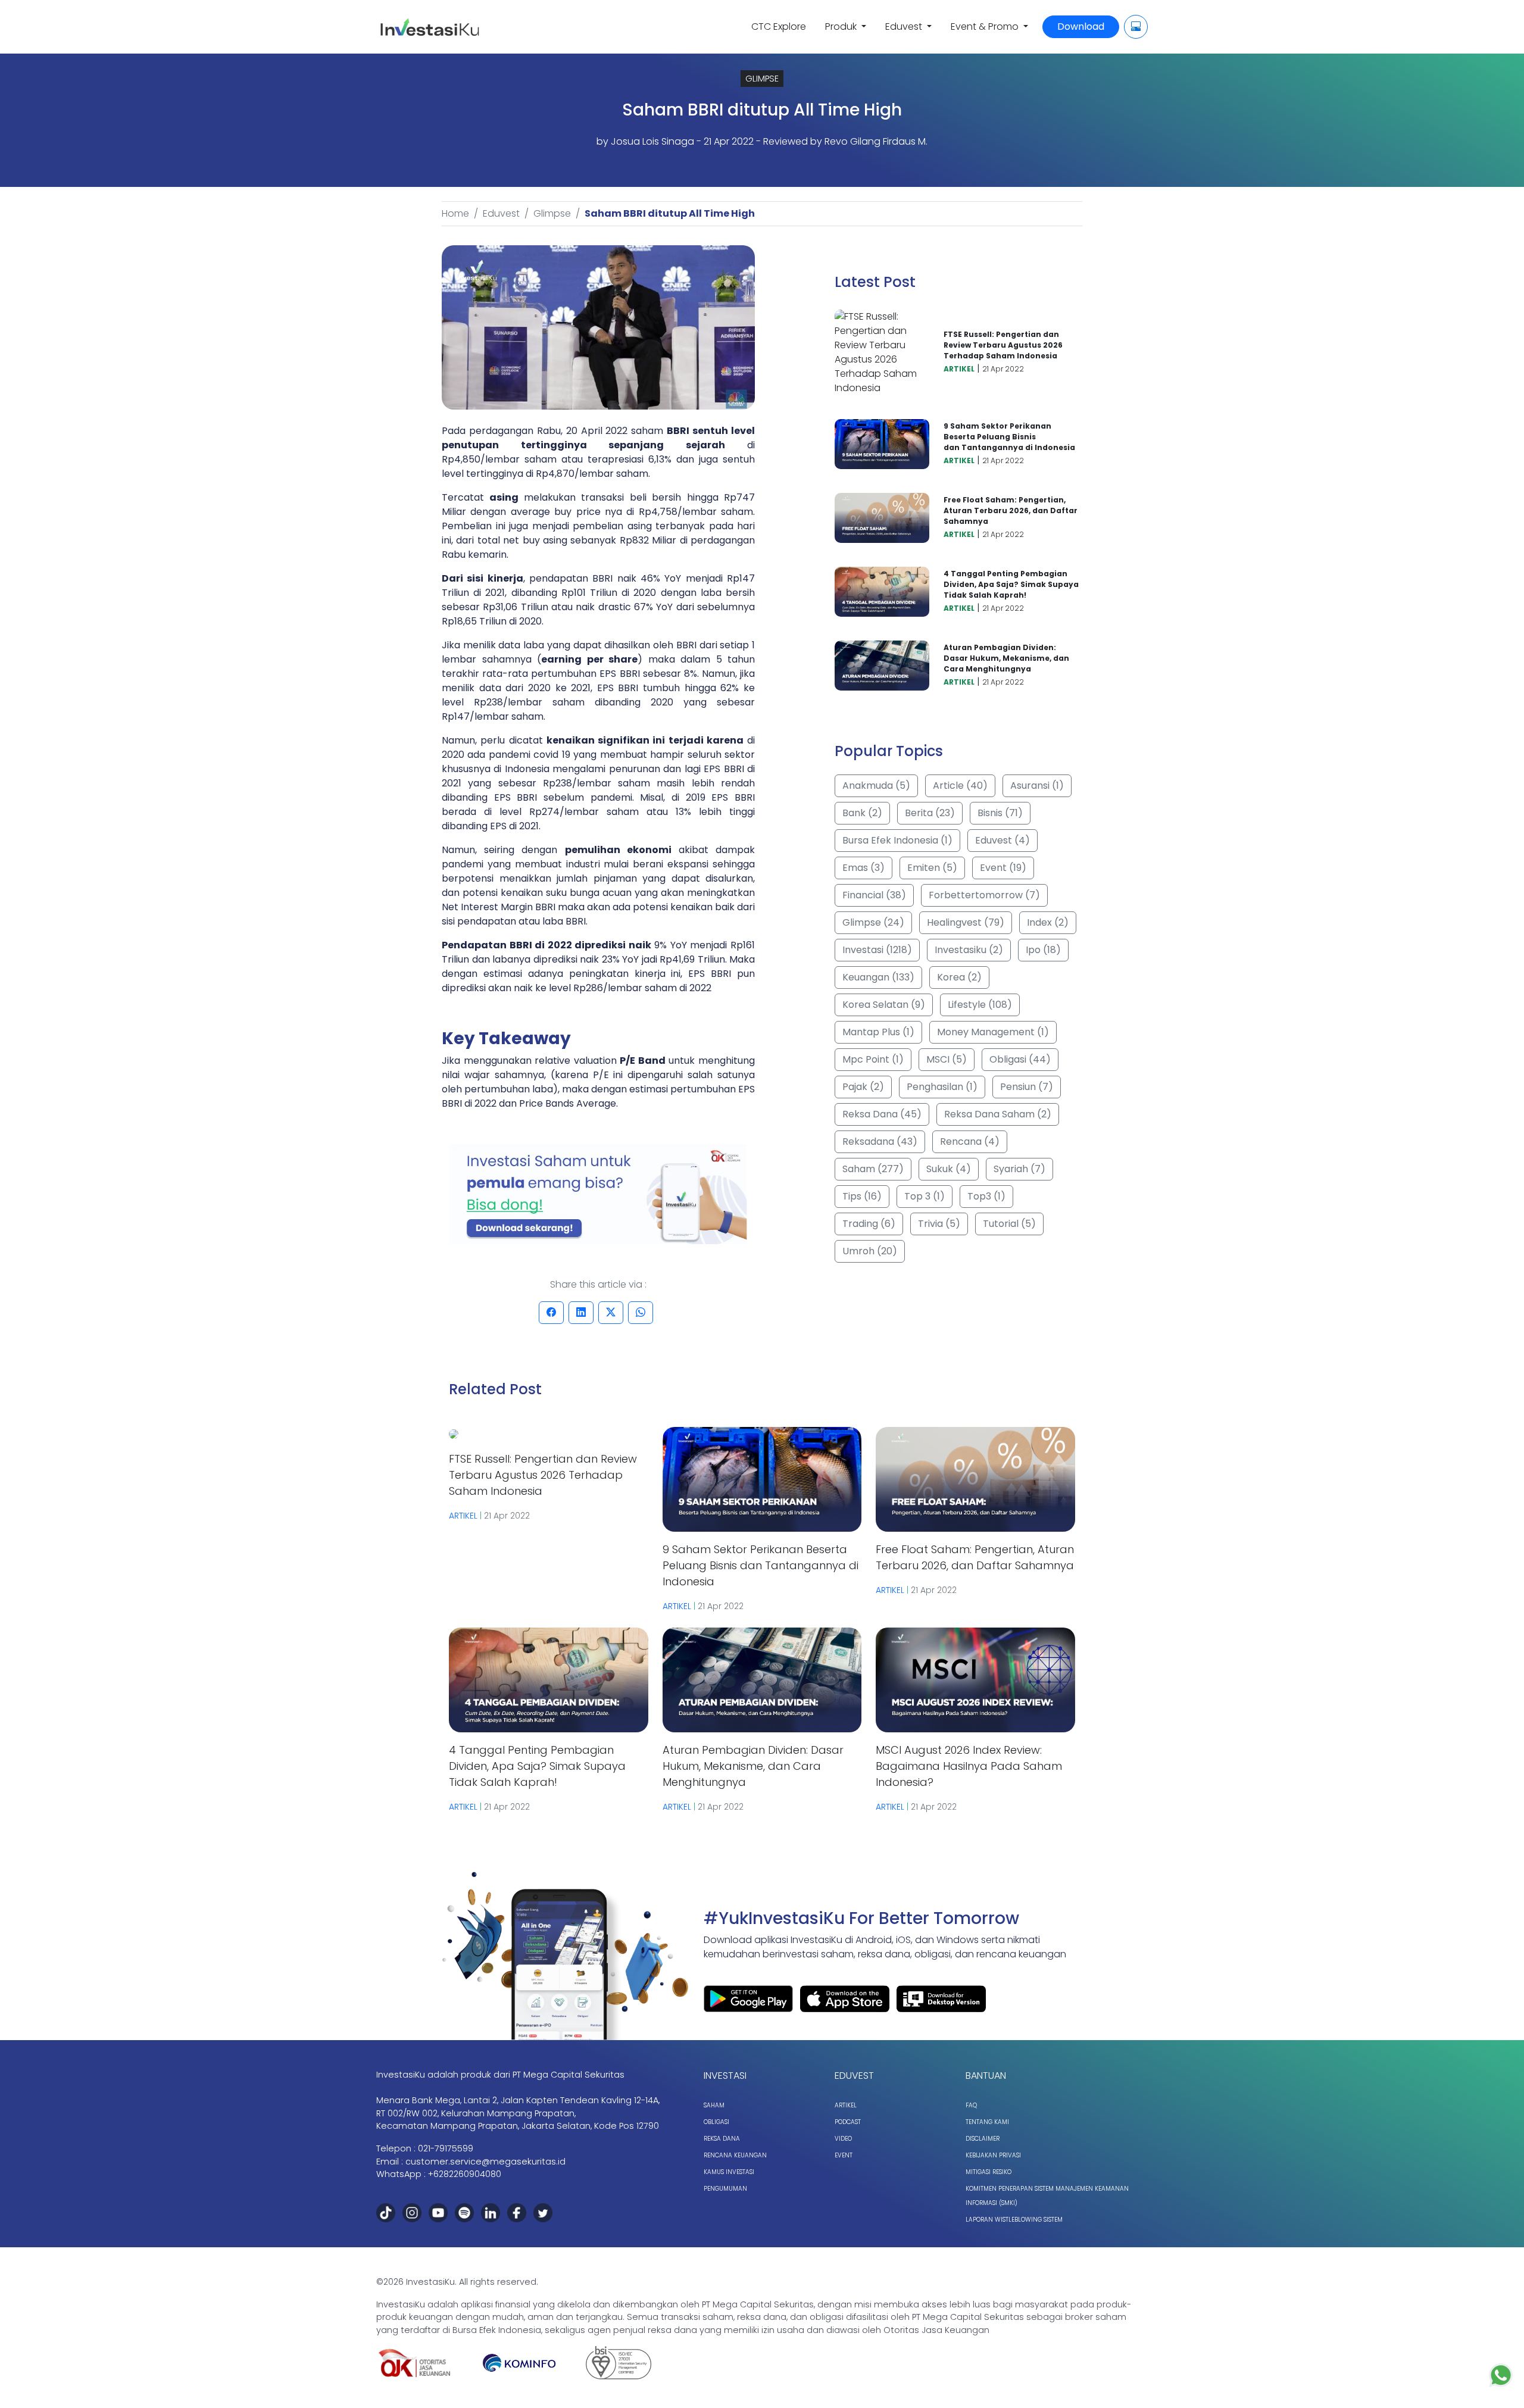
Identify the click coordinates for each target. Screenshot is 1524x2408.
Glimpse (552, 213)
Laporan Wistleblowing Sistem (1014, 2220)
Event (844, 2155)
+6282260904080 (465, 2174)
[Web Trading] (1136, 27)
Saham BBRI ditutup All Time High (670, 213)
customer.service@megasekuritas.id (485, 2162)
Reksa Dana (722, 2139)
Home (455, 213)
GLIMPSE (762, 79)
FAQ (971, 2105)
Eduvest (501, 213)
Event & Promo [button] (986, 26)
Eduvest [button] (905, 26)
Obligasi (716, 2122)
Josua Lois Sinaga (652, 141)
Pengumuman (725, 2189)
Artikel (846, 2105)
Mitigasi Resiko (989, 2172)
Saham (714, 2105)
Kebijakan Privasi (993, 2155)
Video (843, 2139)
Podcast (848, 2122)
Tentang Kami (987, 2122)
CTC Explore (779, 26)
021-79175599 (446, 2148)
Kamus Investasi (729, 2172)
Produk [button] (842, 26)
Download (1081, 26)
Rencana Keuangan (735, 2155)
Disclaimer (983, 2139)
